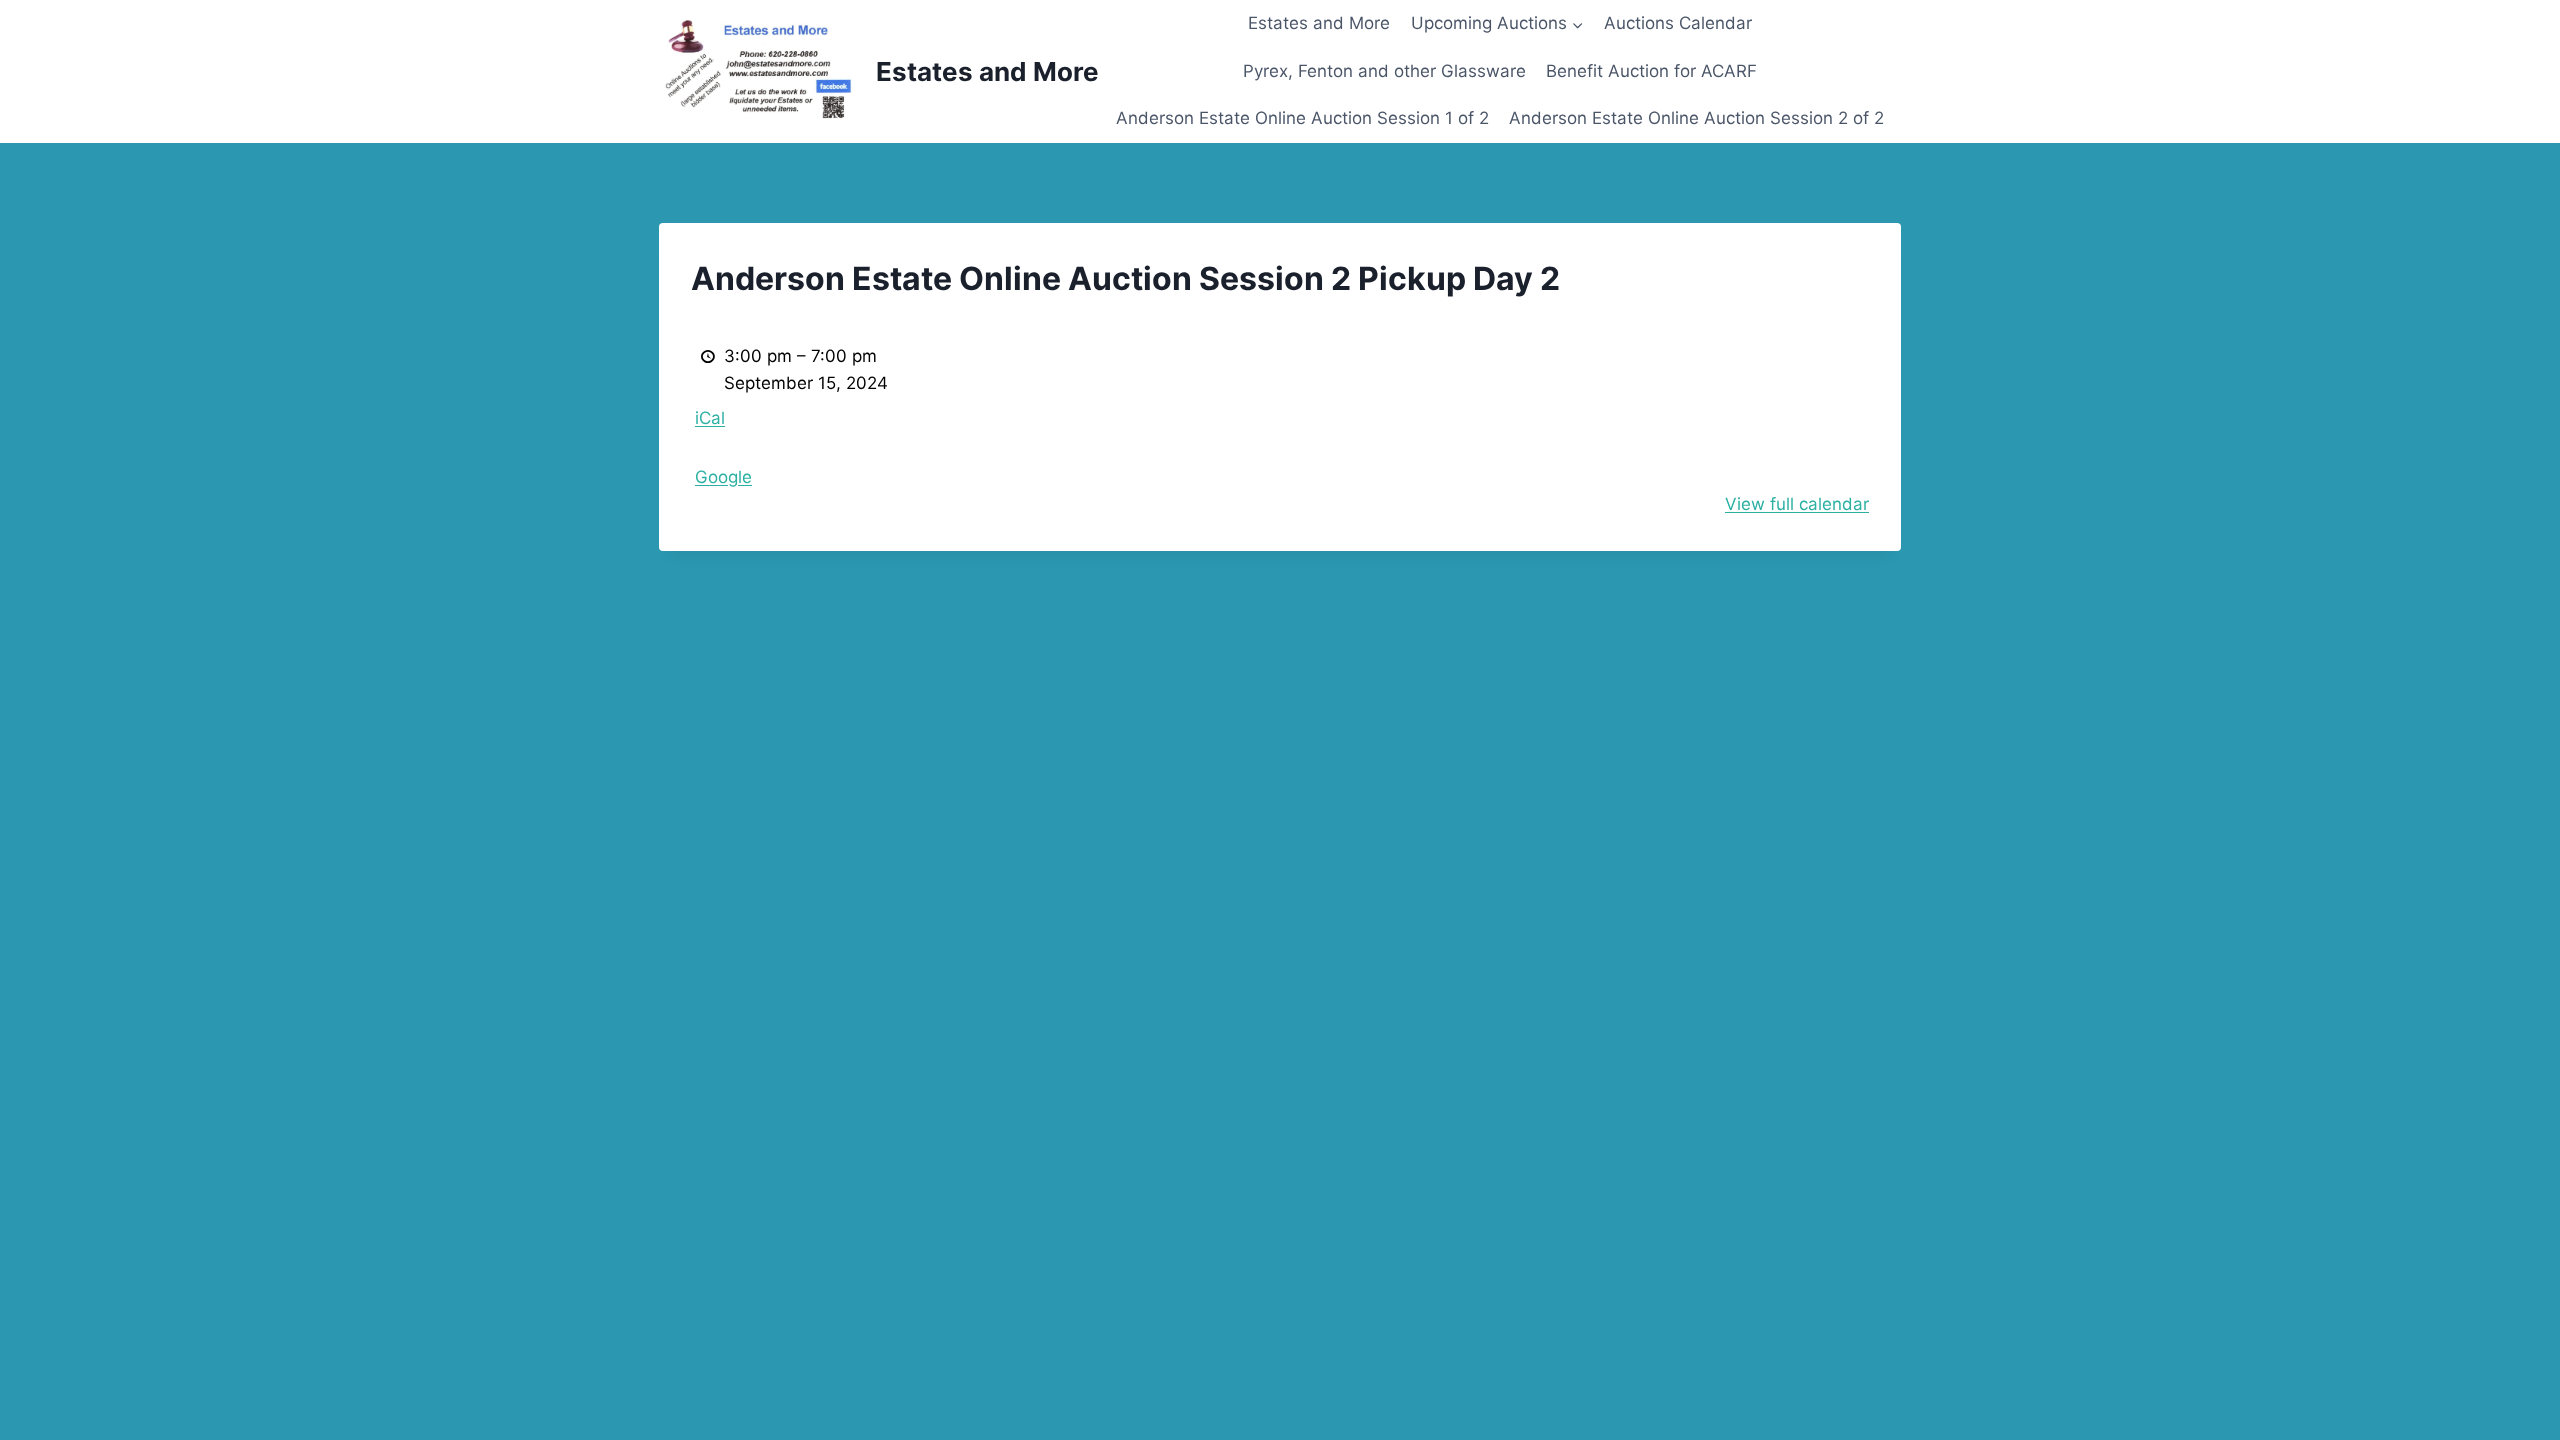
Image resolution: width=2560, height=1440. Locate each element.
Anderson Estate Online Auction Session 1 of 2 (1302, 118)
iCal (710, 418)
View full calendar (1797, 504)
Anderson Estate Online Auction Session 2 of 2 (1696, 118)
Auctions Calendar (1678, 23)
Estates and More (1319, 23)
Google (723, 477)
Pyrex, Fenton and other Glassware (1384, 71)
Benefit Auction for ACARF (1651, 71)
